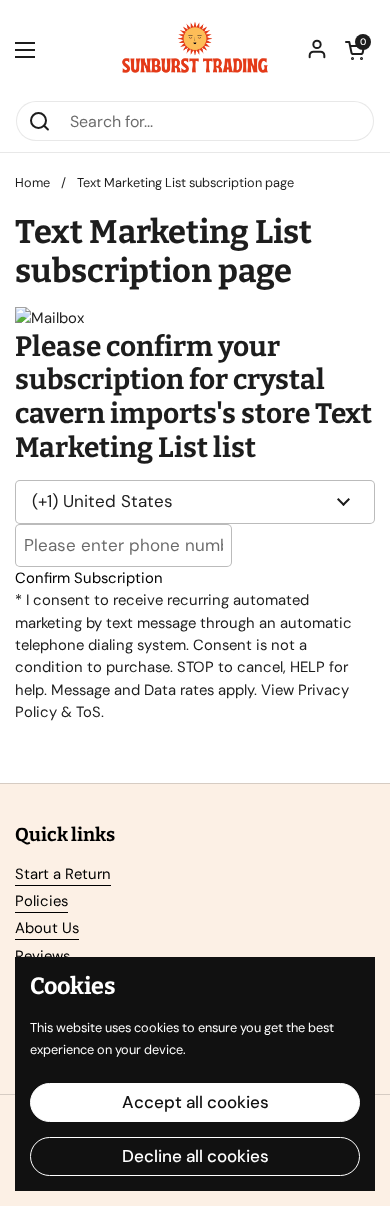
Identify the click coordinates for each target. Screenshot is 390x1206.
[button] (355, 50)
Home (32, 182)
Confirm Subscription (89, 578)
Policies (41, 901)
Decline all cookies (195, 1156)
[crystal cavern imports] (195, 50)
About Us (47, 928)
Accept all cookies (195, 1102)
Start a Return (63, 874)
